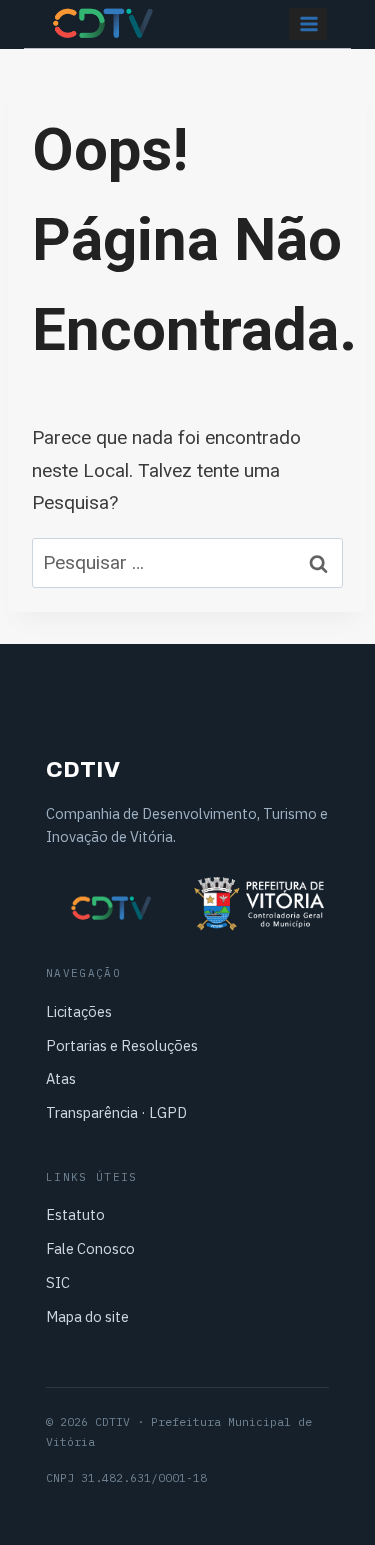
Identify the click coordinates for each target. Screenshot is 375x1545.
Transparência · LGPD (116, 1112)
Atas (61, 1078)
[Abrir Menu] (308, 23)
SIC (58, 1282)
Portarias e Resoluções (122, 1045)
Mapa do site (87, 1316)
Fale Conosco (90, 1248)
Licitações (79, 1011)
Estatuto (75, 1214)
